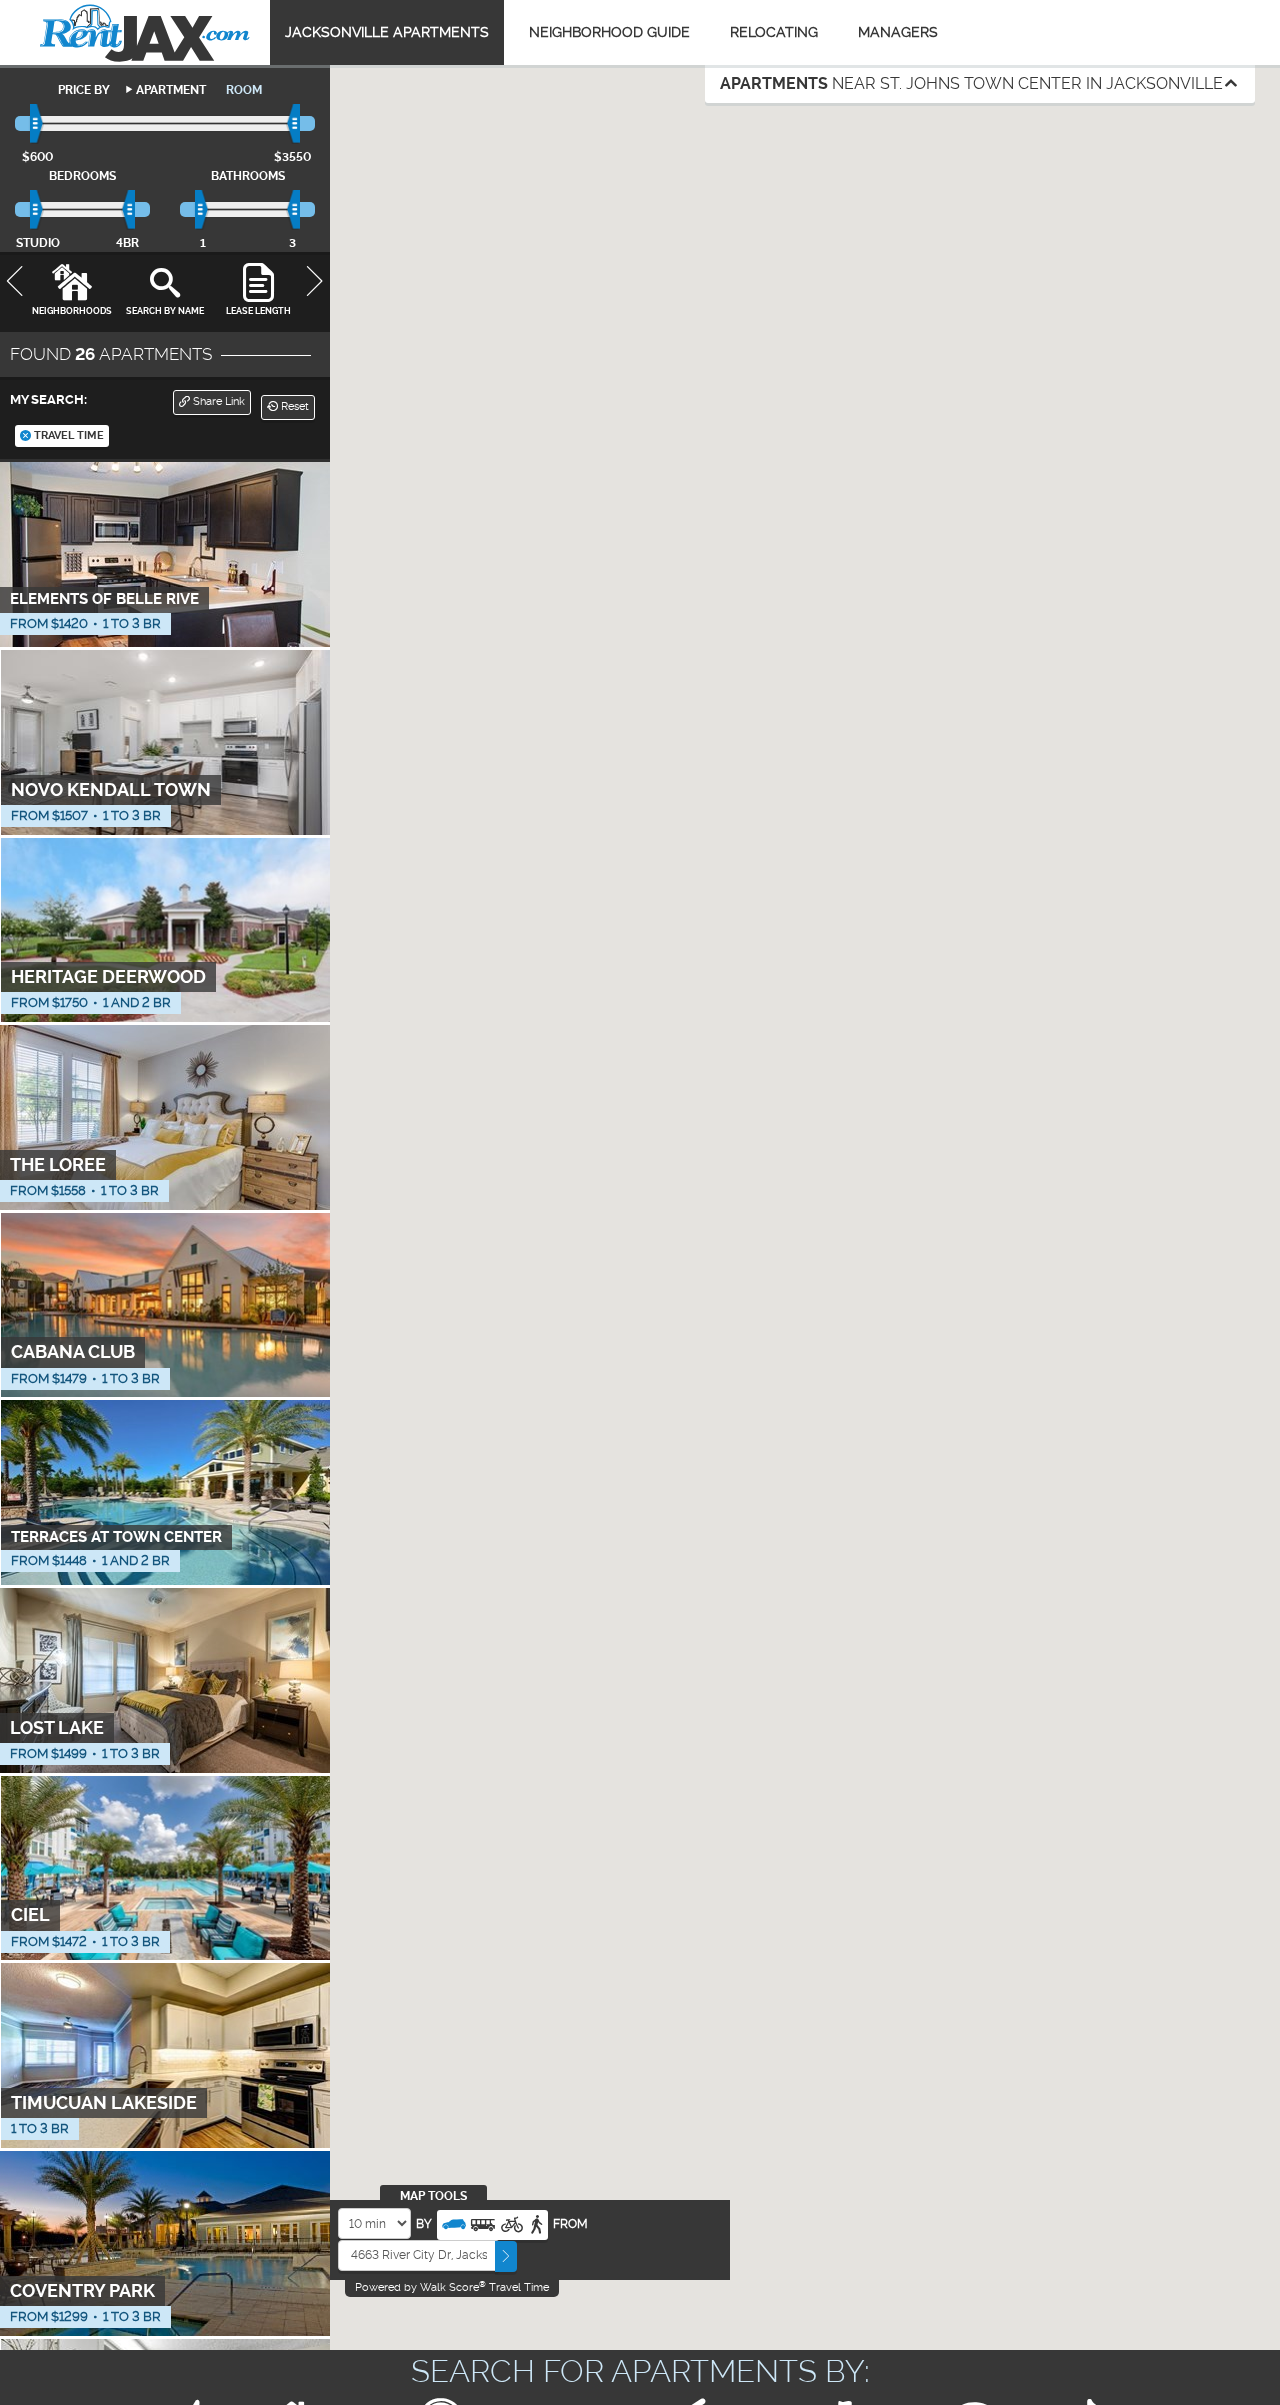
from (570, 2224)
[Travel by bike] (512, 2222)
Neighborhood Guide (609, 32)
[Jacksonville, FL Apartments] (145, 32)
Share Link (217, 401)
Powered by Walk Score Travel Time (452, 2287)
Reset (293, 406)
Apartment (171, 90)
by (424, 2224)
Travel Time (67, 435)
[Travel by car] (454, 2222)
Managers (898, 32)
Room (244, 90)
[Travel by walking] (536, 2222)
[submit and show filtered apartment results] (506, 2256)
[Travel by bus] (483, 2222)
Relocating (774, 32)
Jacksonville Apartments (387, 32)
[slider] (37, 124)
